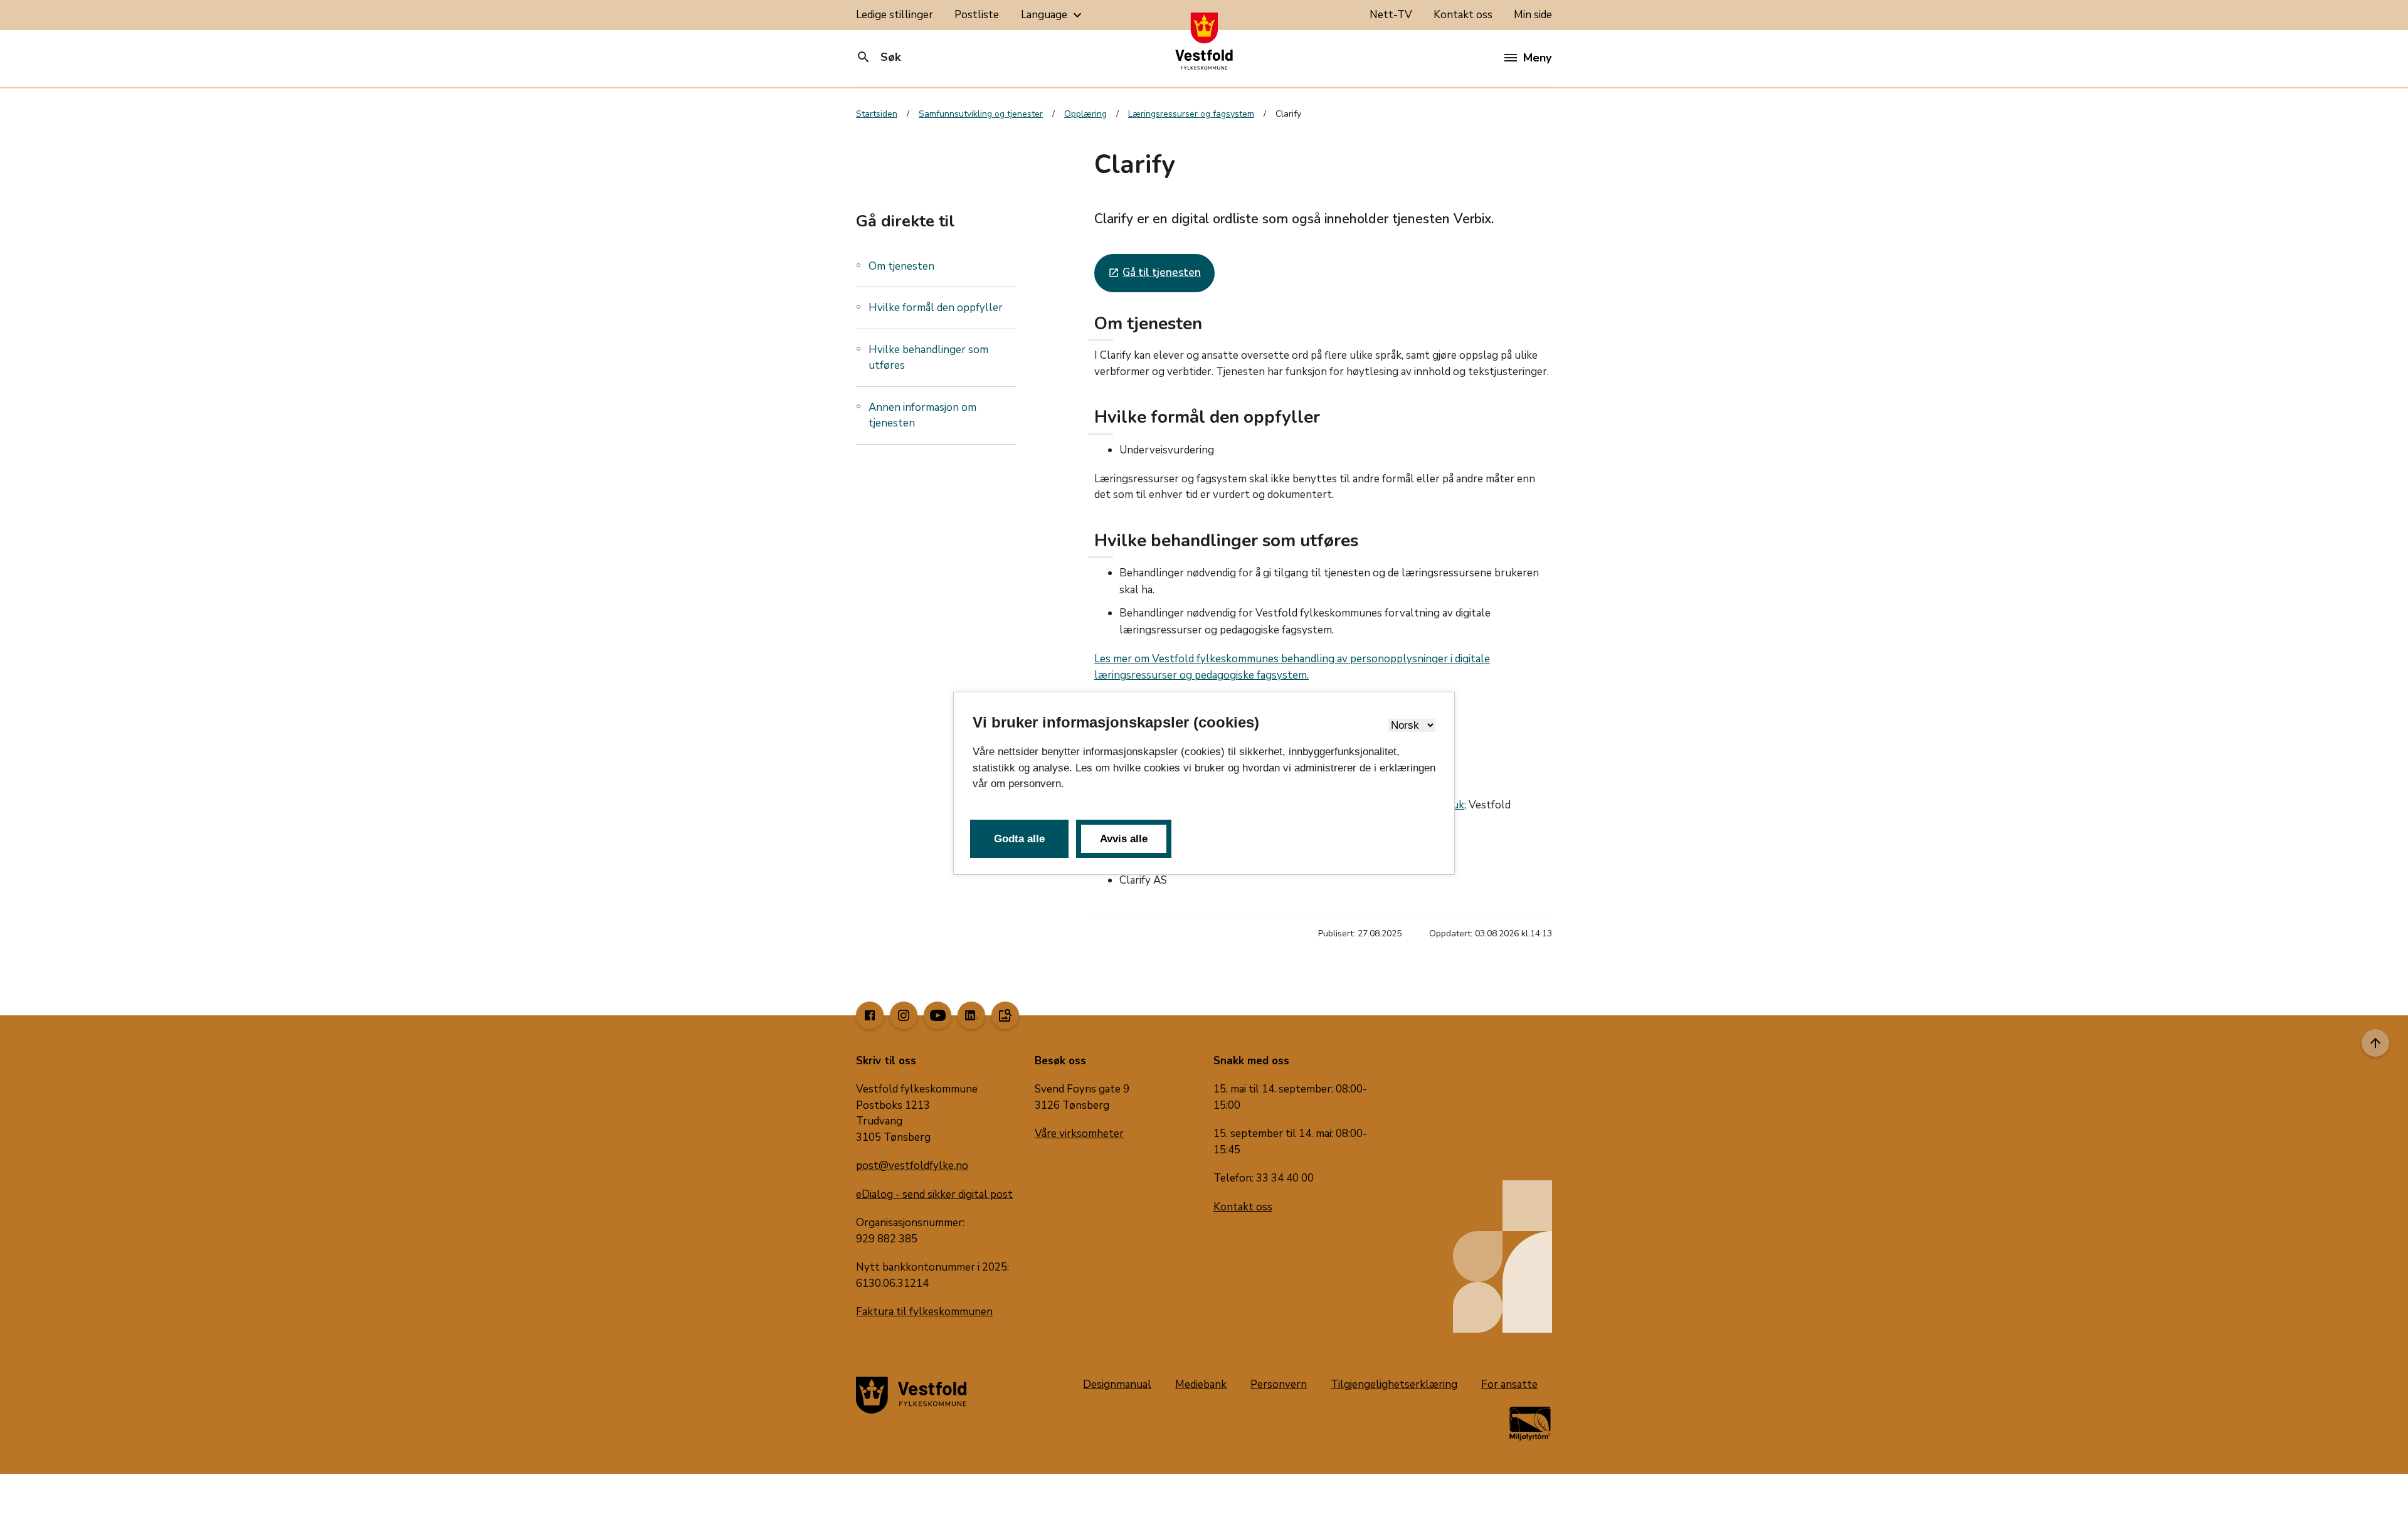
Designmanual (1117, 1384)
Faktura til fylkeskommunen (924, 1312)
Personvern (1279, 1384)
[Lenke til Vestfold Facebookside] (870, 1015)
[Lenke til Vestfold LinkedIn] (971, 1015)
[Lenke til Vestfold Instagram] (904, 1015)
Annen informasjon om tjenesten (922, 415)
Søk (878, 57)
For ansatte (1509, 1384)
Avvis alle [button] (1124, 839)
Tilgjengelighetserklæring (1394, 1384)
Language (1053, 15)
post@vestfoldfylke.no (912, 1166)
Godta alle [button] (1019, 839)
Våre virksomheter (1079, 1134)
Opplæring (1085, 114)
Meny (1537, 58)
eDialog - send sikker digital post (934, 1194)
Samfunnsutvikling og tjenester (981, 114)
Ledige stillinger (895, 15)
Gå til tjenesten (1154, 272)
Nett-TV (1391, 15)
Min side (1533, 15)
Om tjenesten (901, 266)
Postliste (977, 15)
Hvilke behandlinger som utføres (928, 358)
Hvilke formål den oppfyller (936, 308)
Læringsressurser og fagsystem (1191, 114)
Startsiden (877, 114)
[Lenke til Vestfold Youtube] (937, 1015)
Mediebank (1201, 1384)
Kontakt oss (1463, 15)
